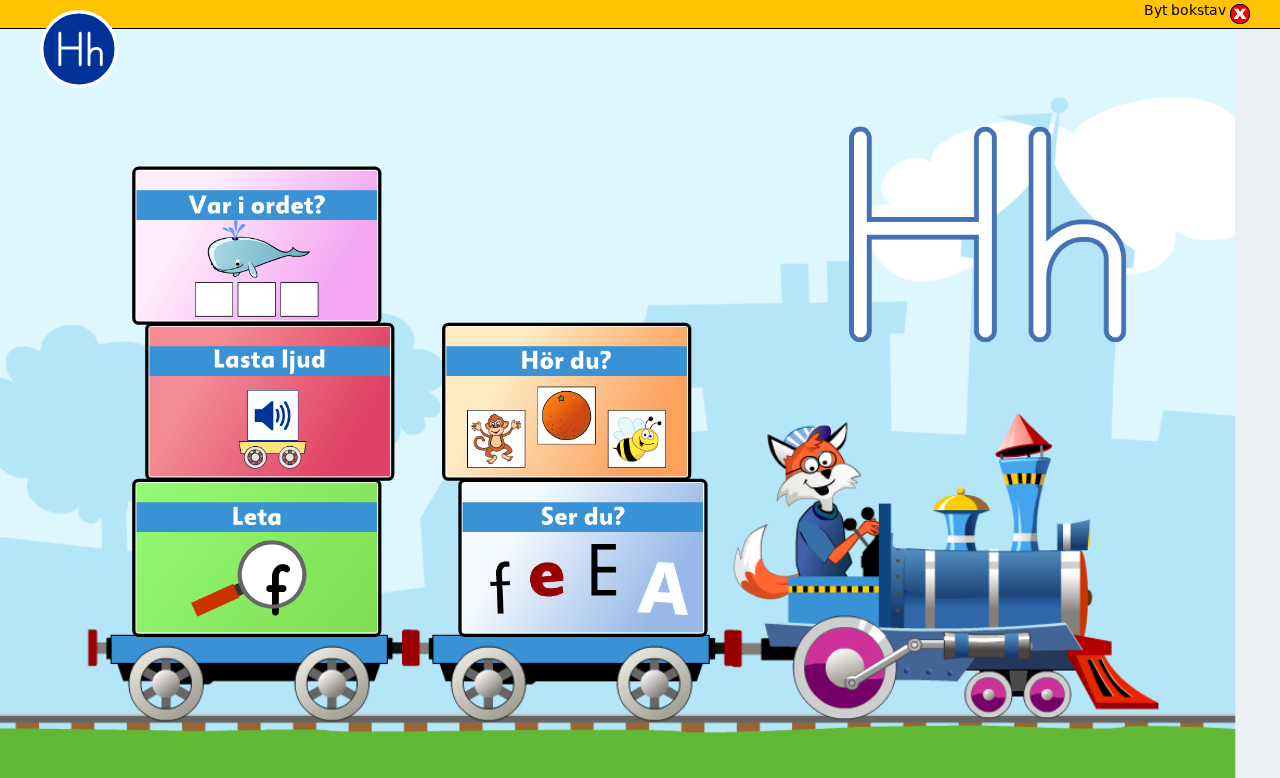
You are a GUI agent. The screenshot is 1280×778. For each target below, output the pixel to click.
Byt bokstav (1185, 10)
